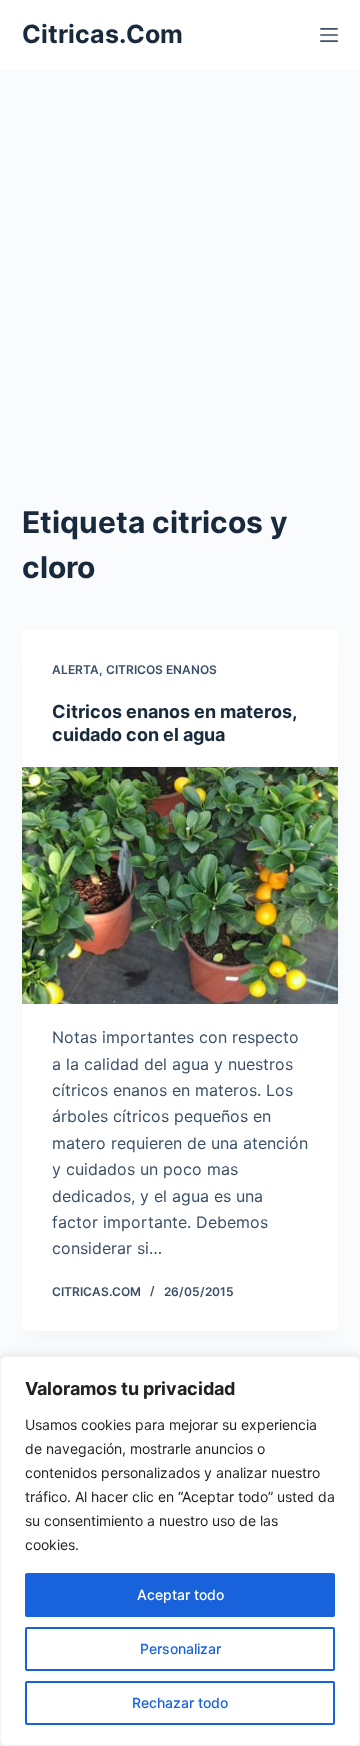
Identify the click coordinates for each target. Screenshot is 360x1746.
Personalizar (180, 1648)
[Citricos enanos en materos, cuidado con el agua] (180, 886)
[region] (180, 1551)
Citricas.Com (102, 34)
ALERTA (75, 669)
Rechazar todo (180, 1702)
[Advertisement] (180, 260)
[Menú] (329, 35)
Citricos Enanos (161, 669)
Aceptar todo (180, 1594)
